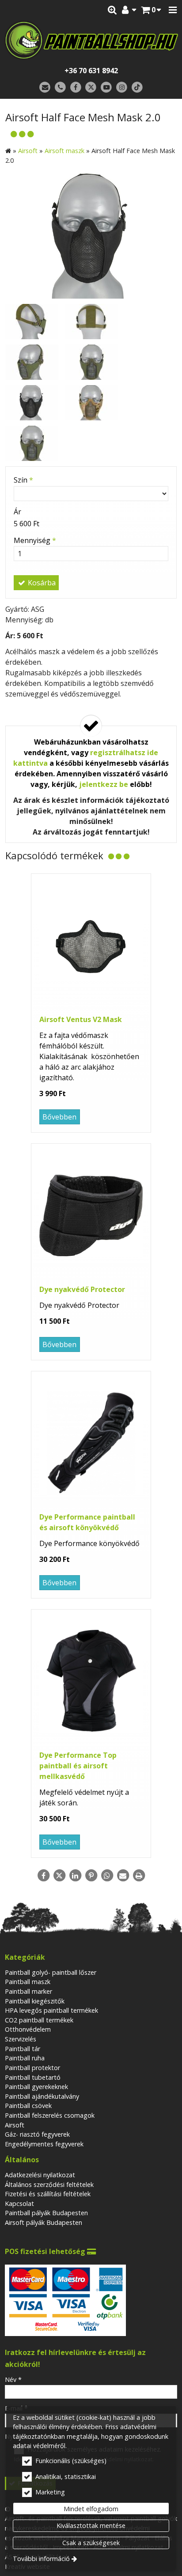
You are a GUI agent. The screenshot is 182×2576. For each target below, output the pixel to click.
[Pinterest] (91, 1876)
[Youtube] (106, 88)
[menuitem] (151, 10)
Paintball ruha (25, 2058)
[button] (173, 10)
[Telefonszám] (60, 88)
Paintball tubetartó (33, 2077)
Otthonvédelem (28, 2029)
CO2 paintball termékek (39, 2020)
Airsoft (15, 2125)
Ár (17, 512)
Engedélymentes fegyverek (44, 2144)
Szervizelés (21, 2039)
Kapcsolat (19, 2203)
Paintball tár (23, 2049)
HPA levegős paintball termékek (51, 2010)
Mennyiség (35, 540)
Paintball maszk (28, 1982)
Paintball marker (28, 1991)
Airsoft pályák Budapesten (44, 2222)
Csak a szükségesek (91, 2543)
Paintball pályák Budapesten (46, 2213)
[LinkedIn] (75, 1876)
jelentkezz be (104, 784)
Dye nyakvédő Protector (82, 1289)
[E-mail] (45, 88)
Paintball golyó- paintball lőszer (51, 1972)
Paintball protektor (32, 2068)
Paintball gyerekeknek (36, 2087)
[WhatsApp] (107, 1876)
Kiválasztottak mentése (91, 2525)
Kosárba (41, 583)
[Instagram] (122, 88)
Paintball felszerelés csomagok (50, 2115)
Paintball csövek (28, 2106)
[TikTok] (137, 88)
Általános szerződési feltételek (49, 2185)
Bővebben (59, 1117)
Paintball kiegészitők (35, 2001)
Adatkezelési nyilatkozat (40, 2175)
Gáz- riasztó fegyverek (37, 2134)
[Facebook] (76, 88)
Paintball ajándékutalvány (42, 2096)
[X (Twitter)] (91, 88)
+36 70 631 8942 (91, 71)
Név (13, 2379)
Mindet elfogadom (91, 2509)
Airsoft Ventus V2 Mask (81, 1019)
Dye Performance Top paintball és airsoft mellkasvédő (78, 1766)
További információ (41, 2559)
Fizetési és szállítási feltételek (48, 2194)
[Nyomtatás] (139, 1876)
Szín (23, 480)
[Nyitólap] (91, 40)
